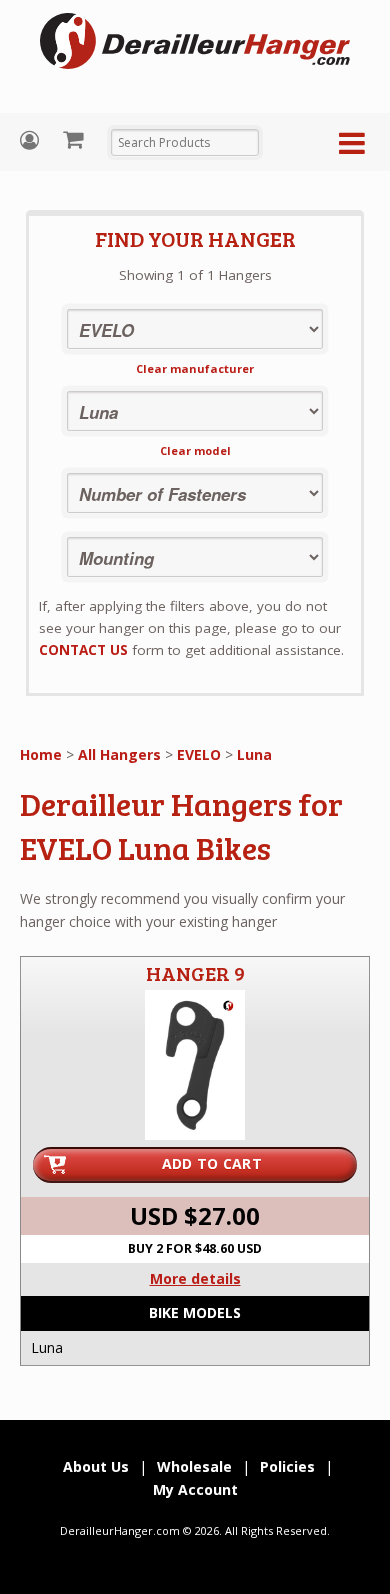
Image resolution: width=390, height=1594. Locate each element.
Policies (287, 1466)
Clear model (195, 450)
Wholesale (194, 1466)
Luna (254, 754)
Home (41, 754)
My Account (32, 140)
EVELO (199, 754)
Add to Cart (212, 1163)
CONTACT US (83, 650)
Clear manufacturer (195, 368)
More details (195, 1278)
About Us (96, 1466)
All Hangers (119, 754)
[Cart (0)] (75, 139)
